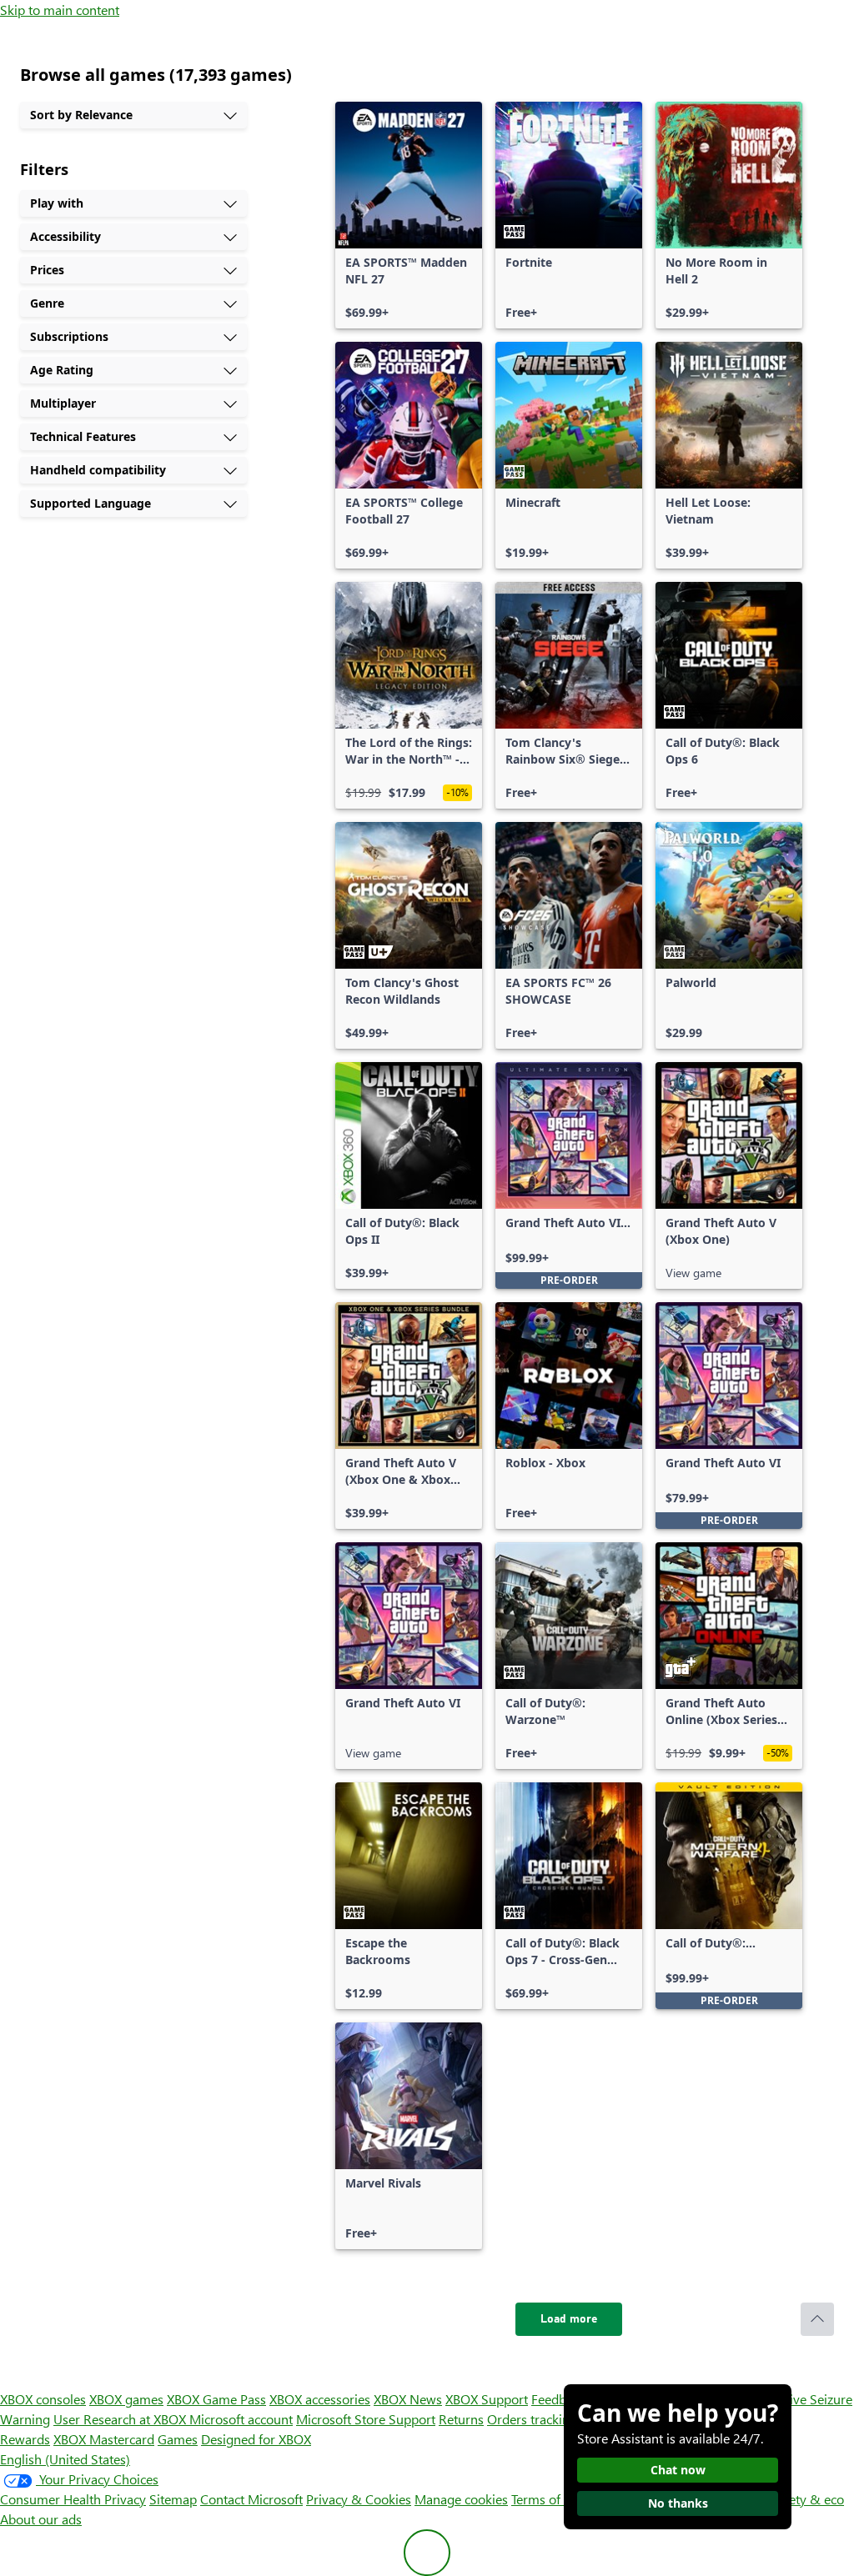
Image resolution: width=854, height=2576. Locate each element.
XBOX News (408, 2399)
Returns (461, 2419)
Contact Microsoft (251, 2499)
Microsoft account (241, 2419)
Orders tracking (532, 2419)
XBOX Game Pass (216, 2399)
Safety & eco (807, 2499)
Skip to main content (60, 10)
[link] (409, 215)
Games (178, 2439)
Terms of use (548, 2499)
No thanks (678, 2503)
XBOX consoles (43, 2399)
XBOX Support (487, 2399)
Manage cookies (461, 2499)
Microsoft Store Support (366, 2419)
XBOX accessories (320, 2399)
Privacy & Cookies (359, 2499)
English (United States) (65, 2459)
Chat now (678, 2470)
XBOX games (126, 2399)
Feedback (558, 2399)
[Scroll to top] (817, 2319)
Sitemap (173, 2499)
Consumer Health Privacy (73, 2499)
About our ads (41, 2519)
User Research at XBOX (121, 2419)
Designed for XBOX (256, 2439)
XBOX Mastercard (104, 2439)
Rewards (25, 2439)
